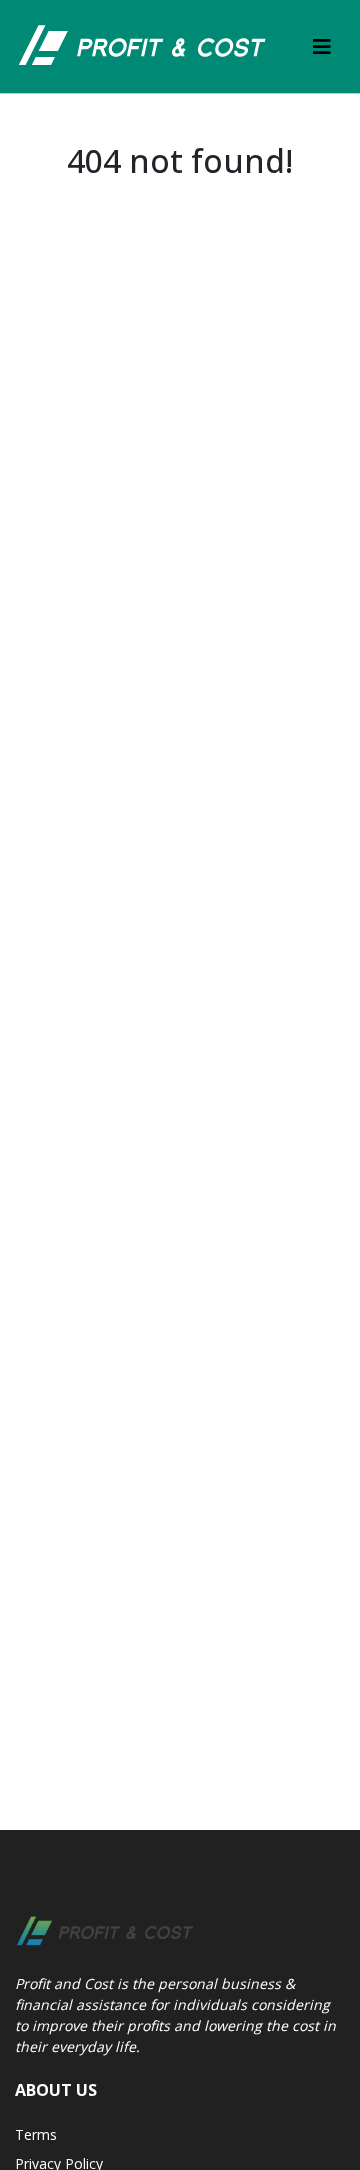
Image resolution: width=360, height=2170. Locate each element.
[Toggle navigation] (322, 47)
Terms (36, 2134)
